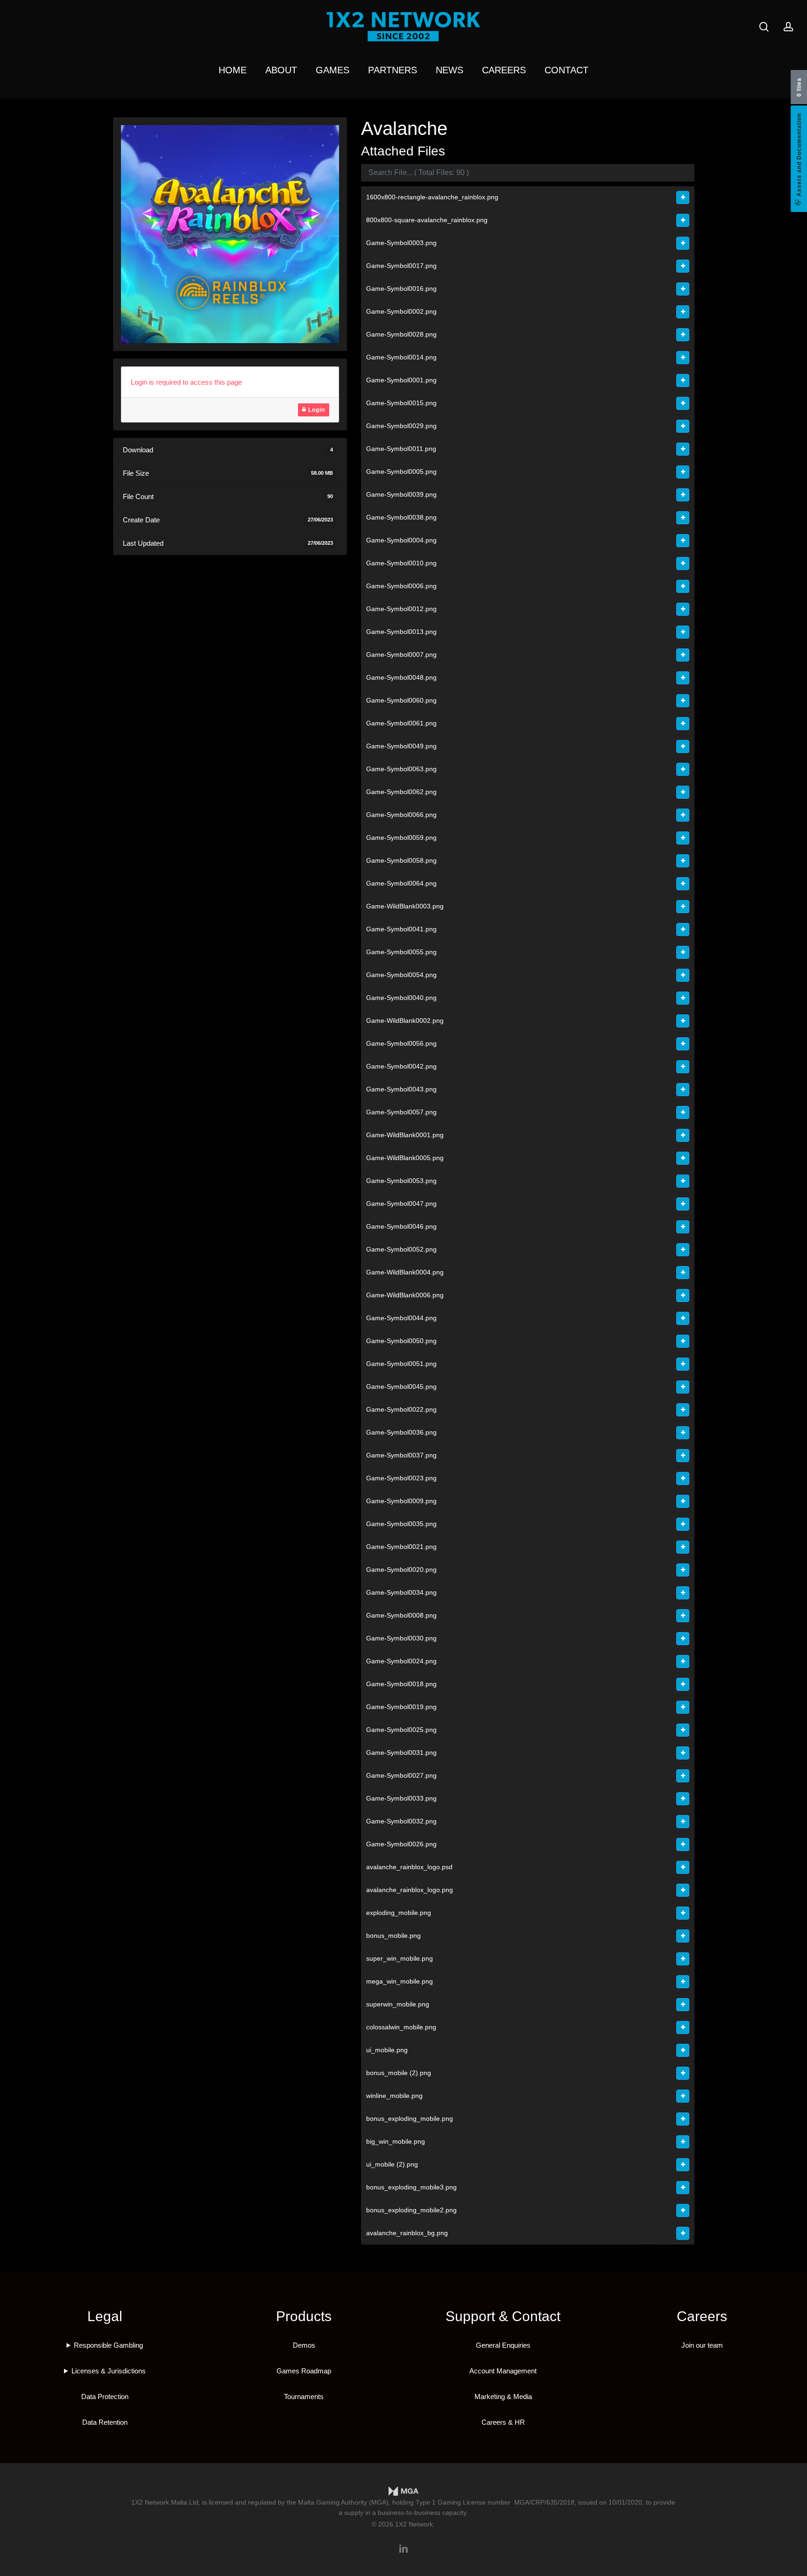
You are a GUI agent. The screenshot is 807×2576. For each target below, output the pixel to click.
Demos (304, 2345)
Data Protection (105, 2397)
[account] (788, 27)
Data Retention (105, 2422)
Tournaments (304, 2397)
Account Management (503, 2371)
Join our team (702, 2345)
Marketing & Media (503, 2397)
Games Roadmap (304, 2371)
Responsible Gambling (108, 2345)
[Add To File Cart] (683, 197)
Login (316, 410)
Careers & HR (503, 2422)
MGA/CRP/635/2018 (544, 2502)
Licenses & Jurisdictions (109, 2371)
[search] (764, 27)
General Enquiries (503, 2345)
